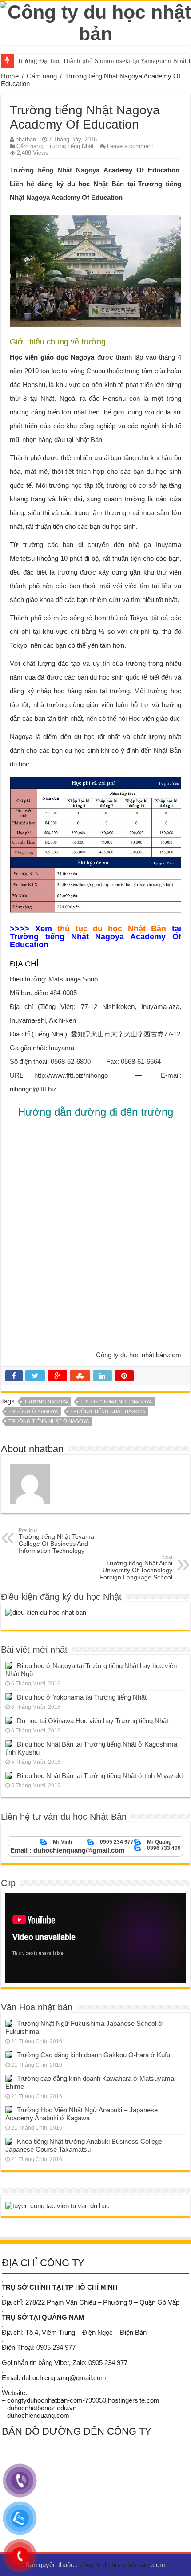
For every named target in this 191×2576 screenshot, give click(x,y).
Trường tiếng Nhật (70, 146)
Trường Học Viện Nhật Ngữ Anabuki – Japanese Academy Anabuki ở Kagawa (82, 2114)
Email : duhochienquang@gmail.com (67, 1850)
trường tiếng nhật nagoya (108, 1411)
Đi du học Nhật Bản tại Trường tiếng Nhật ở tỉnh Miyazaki (100, 1776)
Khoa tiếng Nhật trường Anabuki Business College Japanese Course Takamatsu (84, 2145)
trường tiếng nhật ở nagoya (49, 1421)
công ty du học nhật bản (115, 2565)
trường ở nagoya (33, 1411)
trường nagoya (46, 1402)
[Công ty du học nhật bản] (95, 21)
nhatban (26, 139)
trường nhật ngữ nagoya (116, 1402)
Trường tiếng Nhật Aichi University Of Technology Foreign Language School (136, 1567)
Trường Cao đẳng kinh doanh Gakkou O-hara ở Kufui (94, 2055)
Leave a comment (130, 146)
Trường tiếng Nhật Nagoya (55, 170)
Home (10, 76)
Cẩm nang (42, 76)
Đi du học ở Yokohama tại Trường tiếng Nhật (82, 1697)
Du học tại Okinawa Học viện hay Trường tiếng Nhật (93, 1721)
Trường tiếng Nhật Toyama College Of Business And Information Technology (56, 1541)
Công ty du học (118, 1355)
